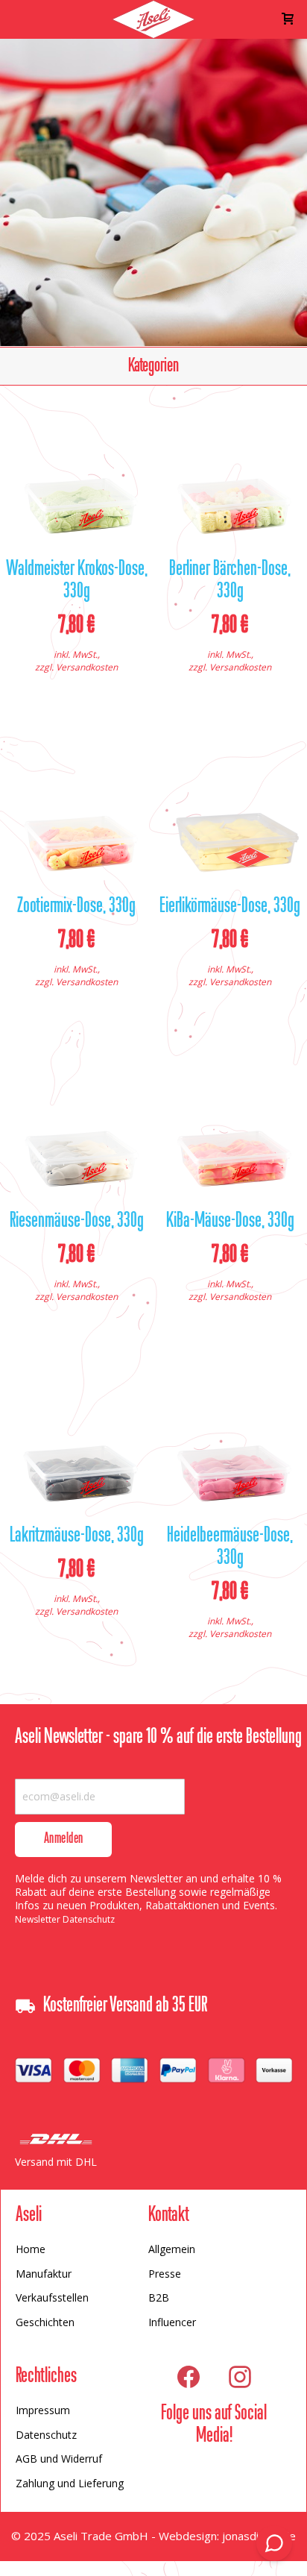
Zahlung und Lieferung (70, 2483)
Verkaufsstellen (52, 2297)
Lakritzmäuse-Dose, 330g (77, 1536)
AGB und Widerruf (59, 2459)
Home (31, 2249)
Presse (165, 2274)
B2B (159, 2297)
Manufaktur (44, 2274)
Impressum (43, 2410)
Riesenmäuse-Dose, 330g (77, 1222)
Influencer (172, 2322)
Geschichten (45, 2322)
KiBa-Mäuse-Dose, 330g (230, 1222)
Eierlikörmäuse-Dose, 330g (230, 907)
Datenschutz (46, 2435)
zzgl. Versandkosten (76, 667)
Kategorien (153, 366)
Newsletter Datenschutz (65, 1919)
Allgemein (172, 2249)
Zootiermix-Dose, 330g (76, 907)
